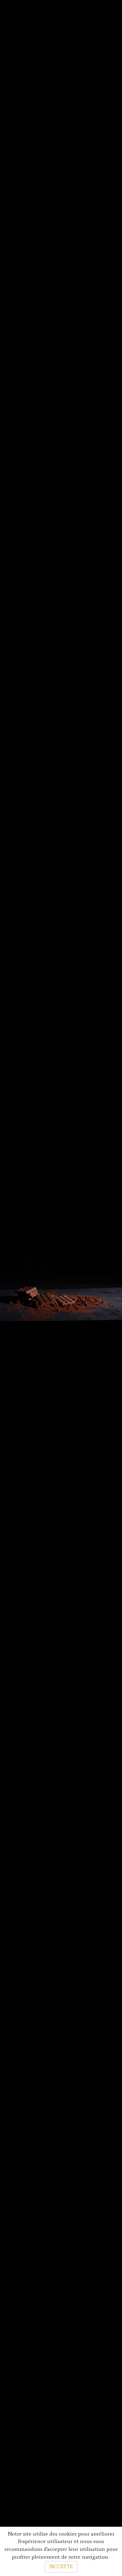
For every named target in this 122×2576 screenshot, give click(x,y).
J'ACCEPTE (61, 2567)
